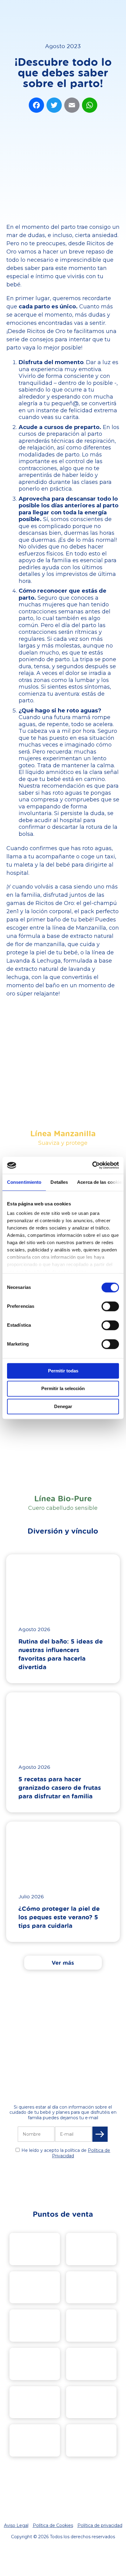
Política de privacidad (100, 2525)
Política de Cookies (53, 2525)
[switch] (110, 1306)
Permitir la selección (63, 1389)
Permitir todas (63, 1371)
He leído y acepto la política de (66, 2153)
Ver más (63, 1963)
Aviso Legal (16, 2525)
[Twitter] (54, 106)
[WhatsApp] (90, 106)
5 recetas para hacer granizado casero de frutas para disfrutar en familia (60, 1787)
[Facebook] (36, 106)
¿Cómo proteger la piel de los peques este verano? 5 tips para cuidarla (59, 1917)
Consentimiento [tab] (24, 1182)
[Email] (72, 106)
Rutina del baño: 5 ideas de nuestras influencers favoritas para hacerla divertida (61, 1654)
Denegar (63, 1406)
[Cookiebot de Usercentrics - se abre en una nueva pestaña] (92, 1165)
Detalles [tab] (59, 1182)
